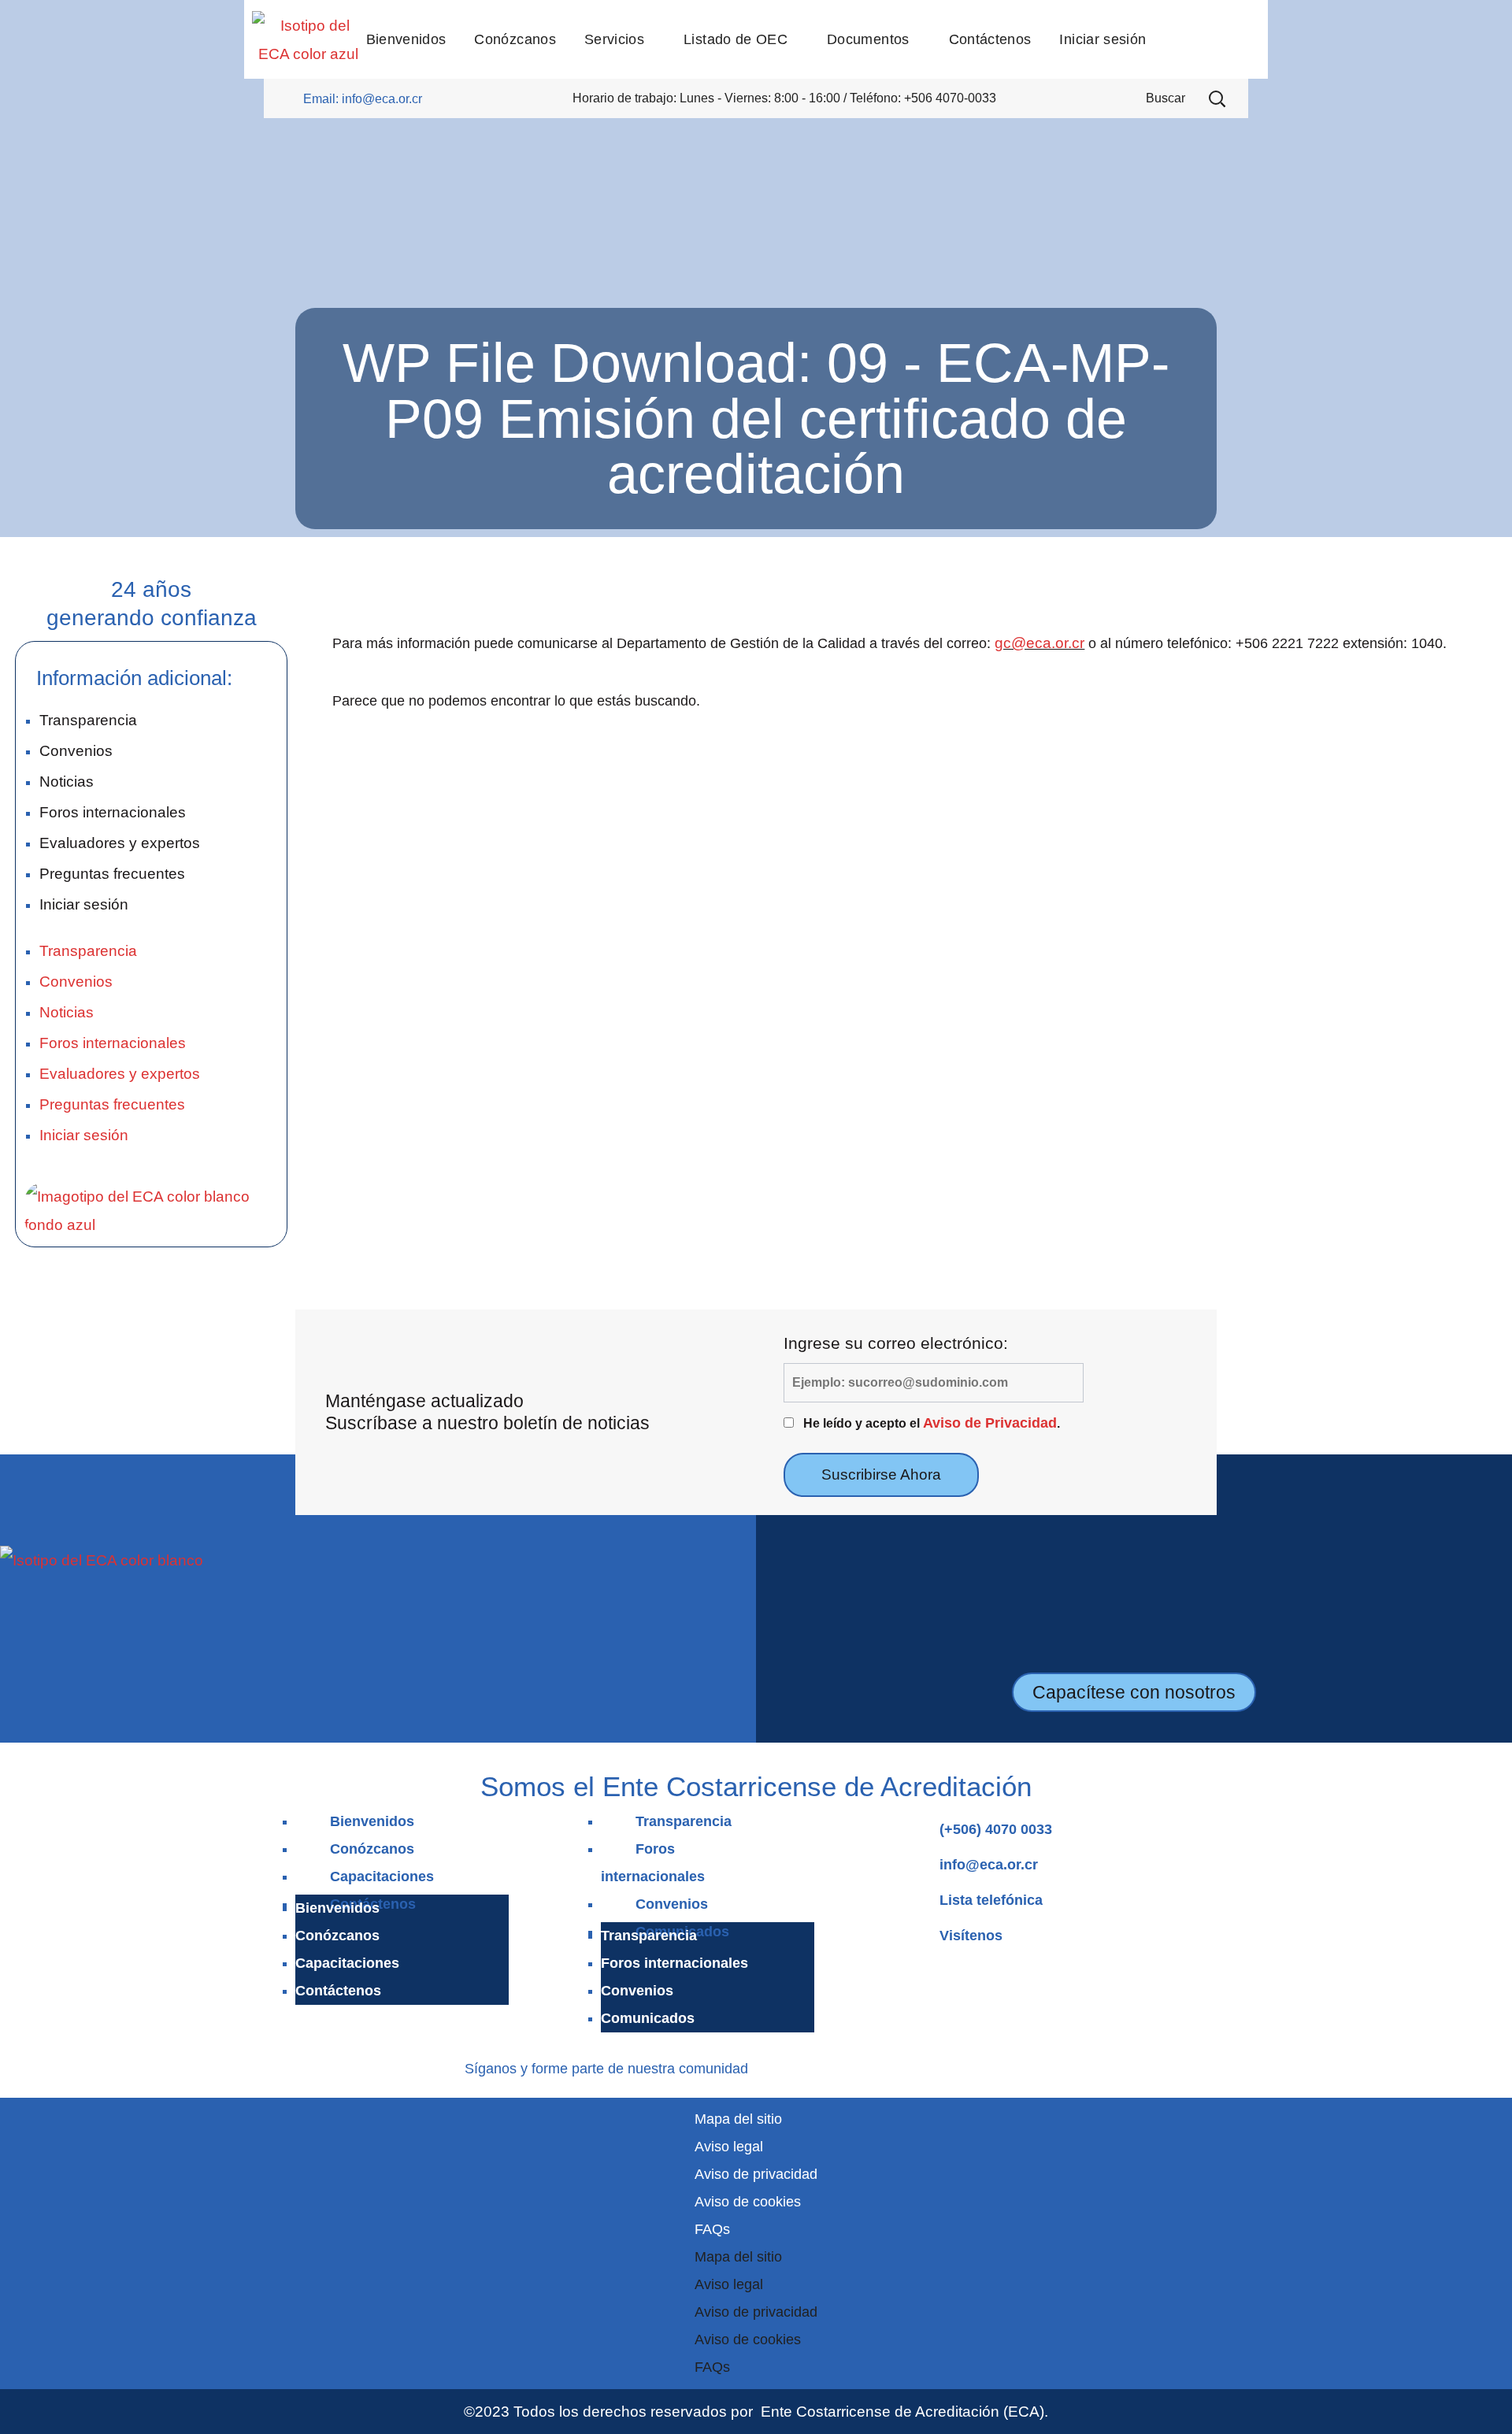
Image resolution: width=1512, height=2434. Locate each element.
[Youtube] (841, 2066)
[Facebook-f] (771, 2066)
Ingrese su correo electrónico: (896, 1343)
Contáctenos (338, 1991)
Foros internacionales (113, 812)
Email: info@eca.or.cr (363, 99)
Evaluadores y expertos (120, 843)
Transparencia (88, 720)
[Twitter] (863, 2066)
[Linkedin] (818, 2066)
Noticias (67, 781)
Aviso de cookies (748, 2202)
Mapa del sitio (738, 2119)
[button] (1217, 98)
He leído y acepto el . (932, 1423)
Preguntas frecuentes (112, 873)
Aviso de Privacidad (990, 1423)
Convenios (76, 750)
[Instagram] (794, 2066)
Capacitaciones (382, 1876)
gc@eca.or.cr (1039, 643)
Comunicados (648, 2018)
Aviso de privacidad (756, 2174)
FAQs (712, 2229)
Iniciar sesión (84, 904)
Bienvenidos (372, 1821)
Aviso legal (729, 2147)
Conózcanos (372, 1849)
